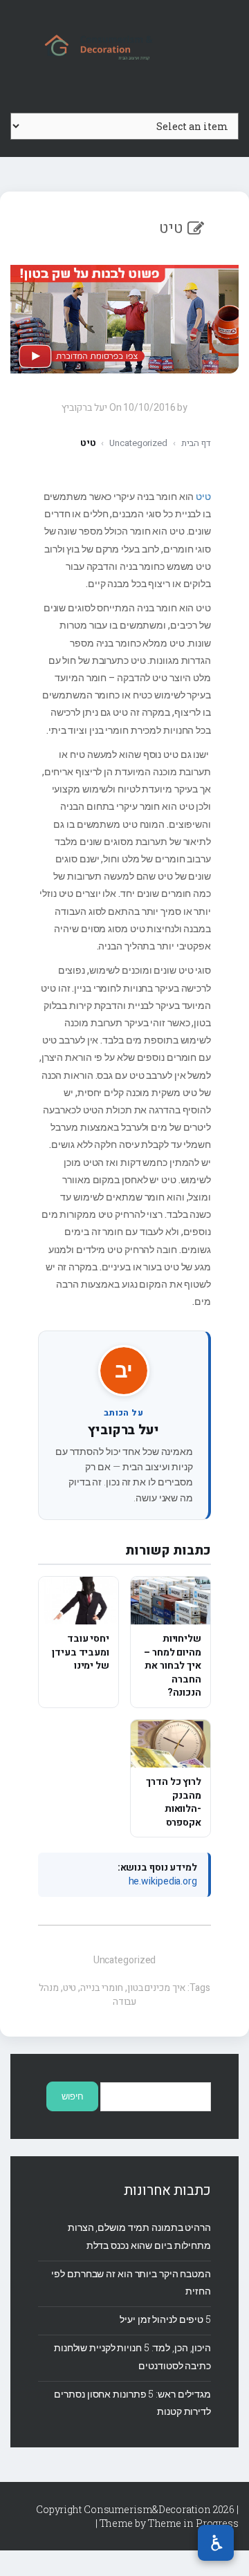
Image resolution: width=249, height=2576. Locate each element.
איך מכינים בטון (157, 1988)
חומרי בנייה (102, 1988)
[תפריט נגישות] (216, 2543)
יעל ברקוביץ (123, 1430)
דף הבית (196, 443)
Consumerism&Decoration (124, 46)
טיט (203, 496)
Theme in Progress (193, 2523)
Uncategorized (138, 443)
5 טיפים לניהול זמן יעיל (165, 2319)
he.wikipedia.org (163, 1881)
